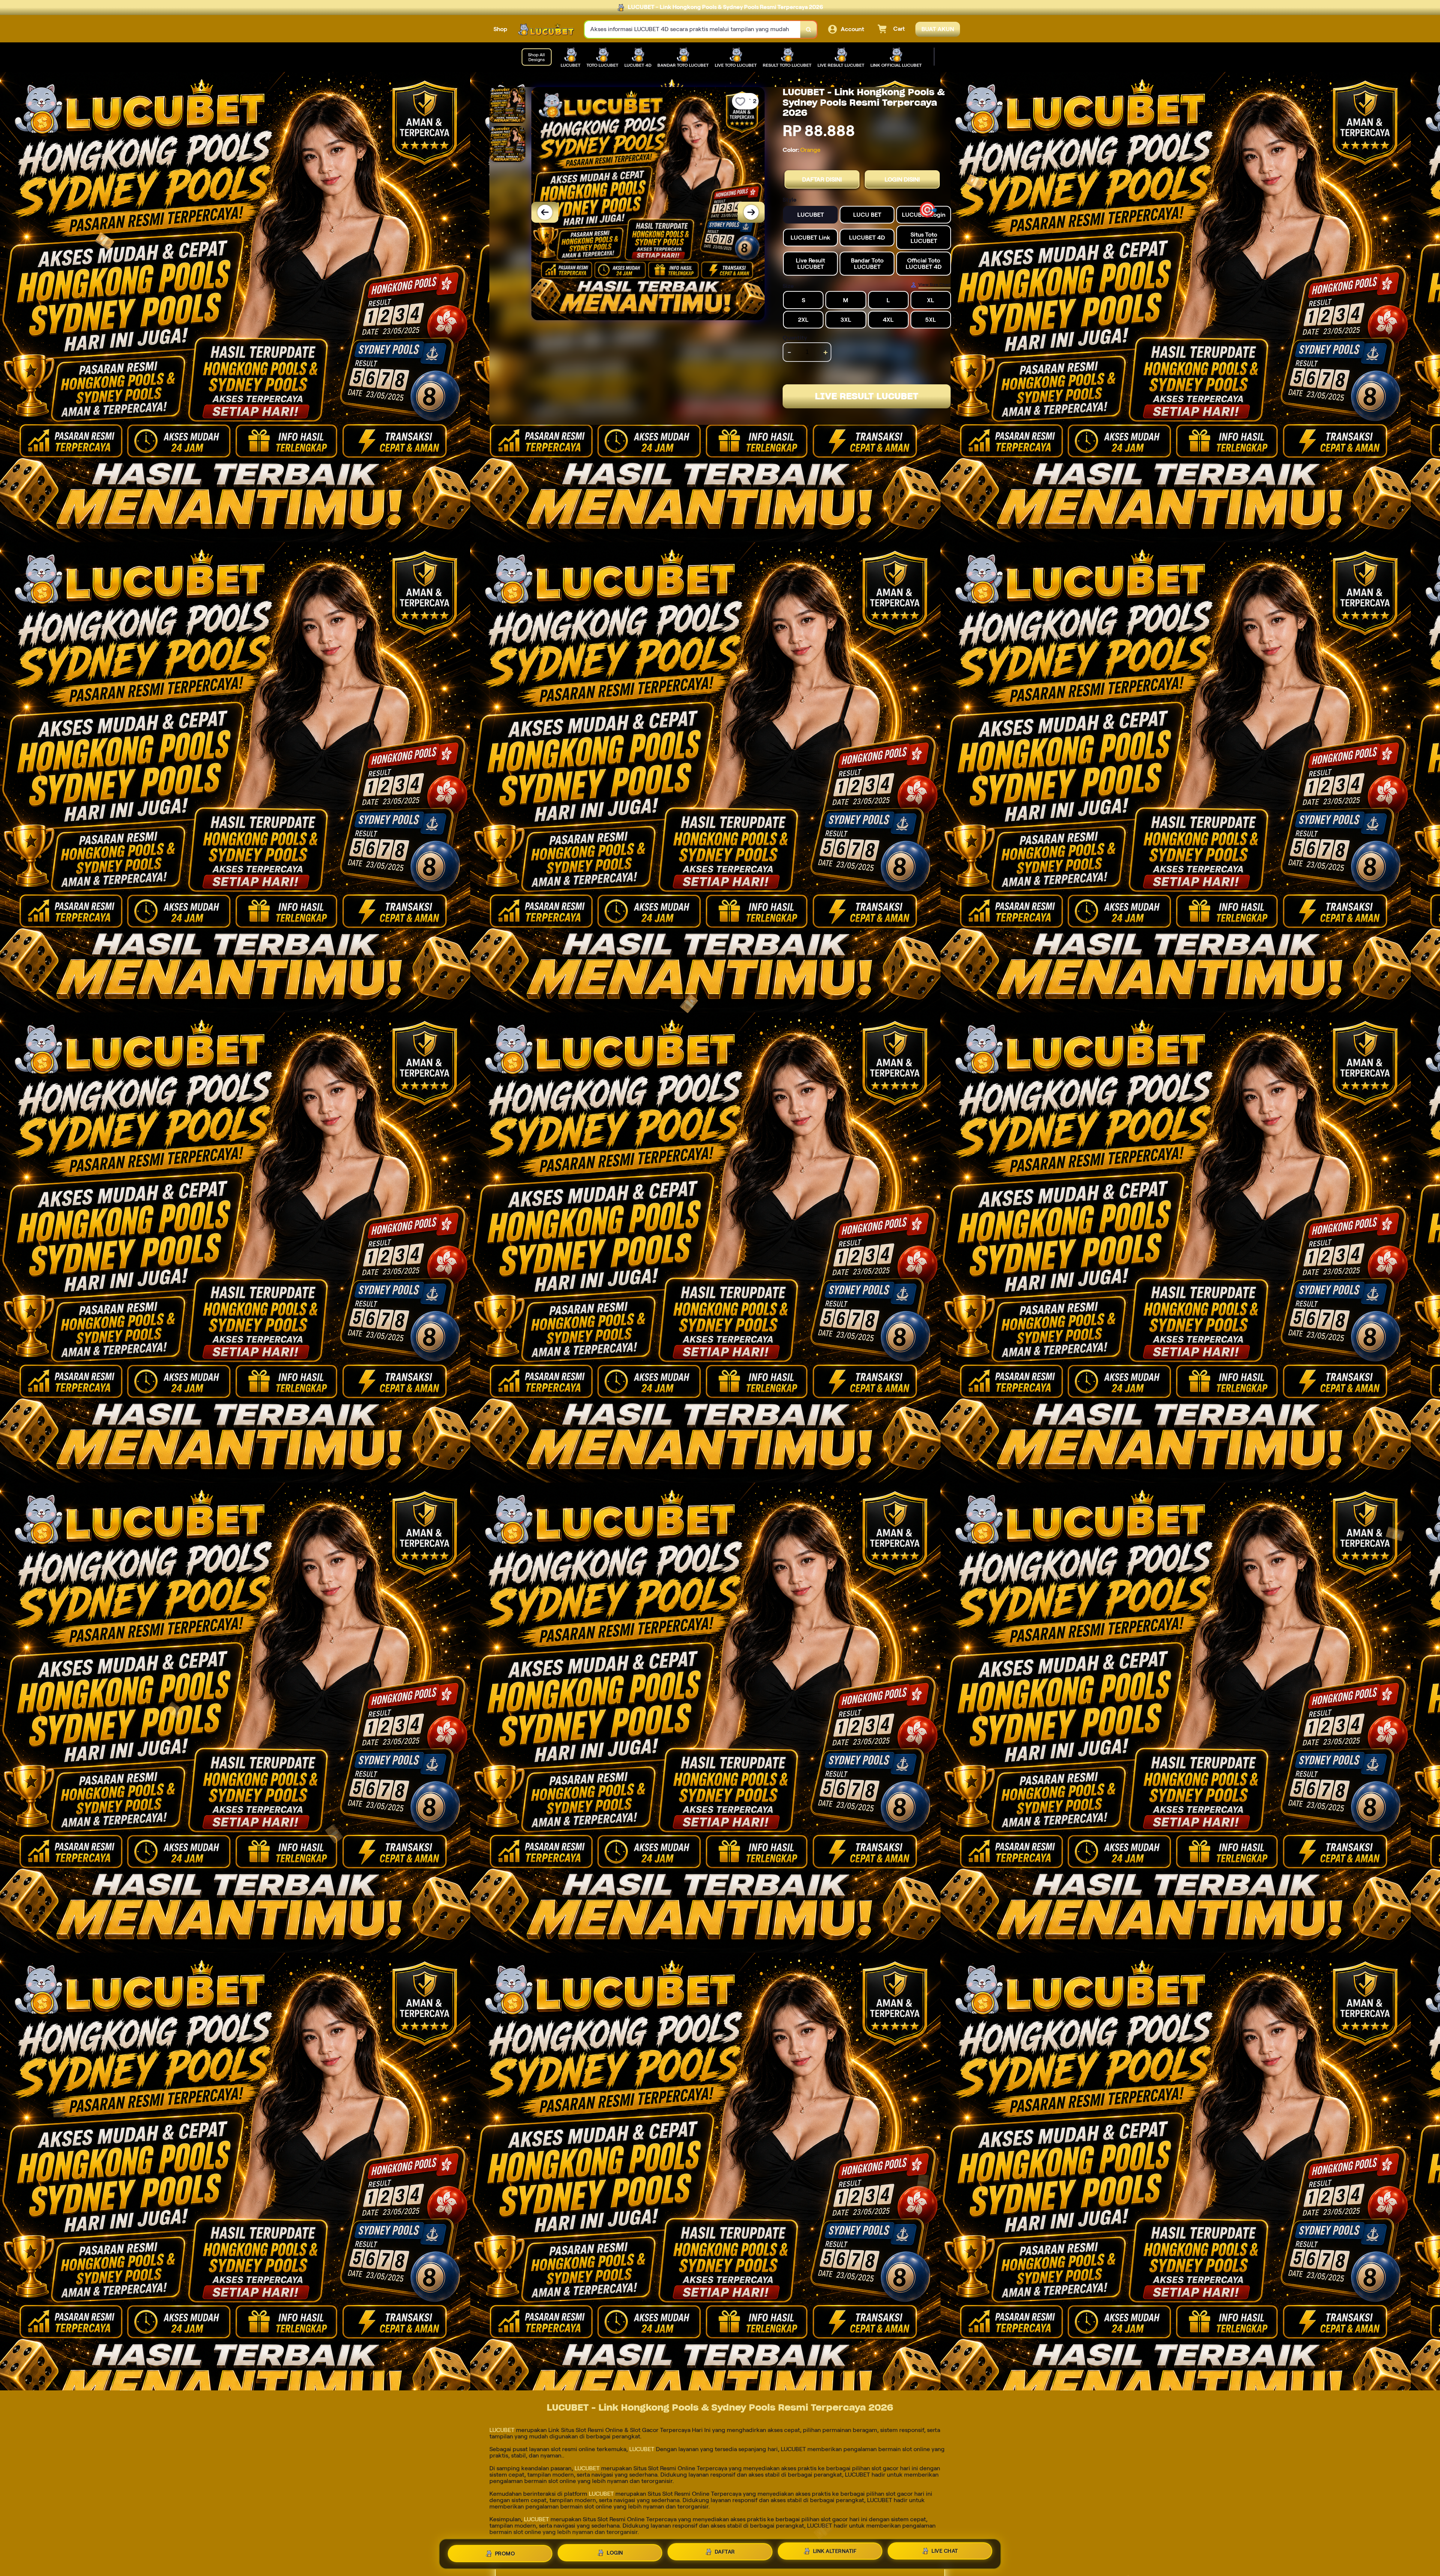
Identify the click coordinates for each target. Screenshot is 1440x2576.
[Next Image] (751, 212)
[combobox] (693, 29)
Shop (500, 29)
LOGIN (615, 2554)
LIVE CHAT (945, 2553)
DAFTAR (725, 2554)
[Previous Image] (545, 212)
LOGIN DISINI (902, 179)
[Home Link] (546, 29)
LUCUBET (502, 2430)
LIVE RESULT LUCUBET (867, 396)
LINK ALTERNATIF (835, 2554)
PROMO (505, 2553)
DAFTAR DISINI (822, 179)
